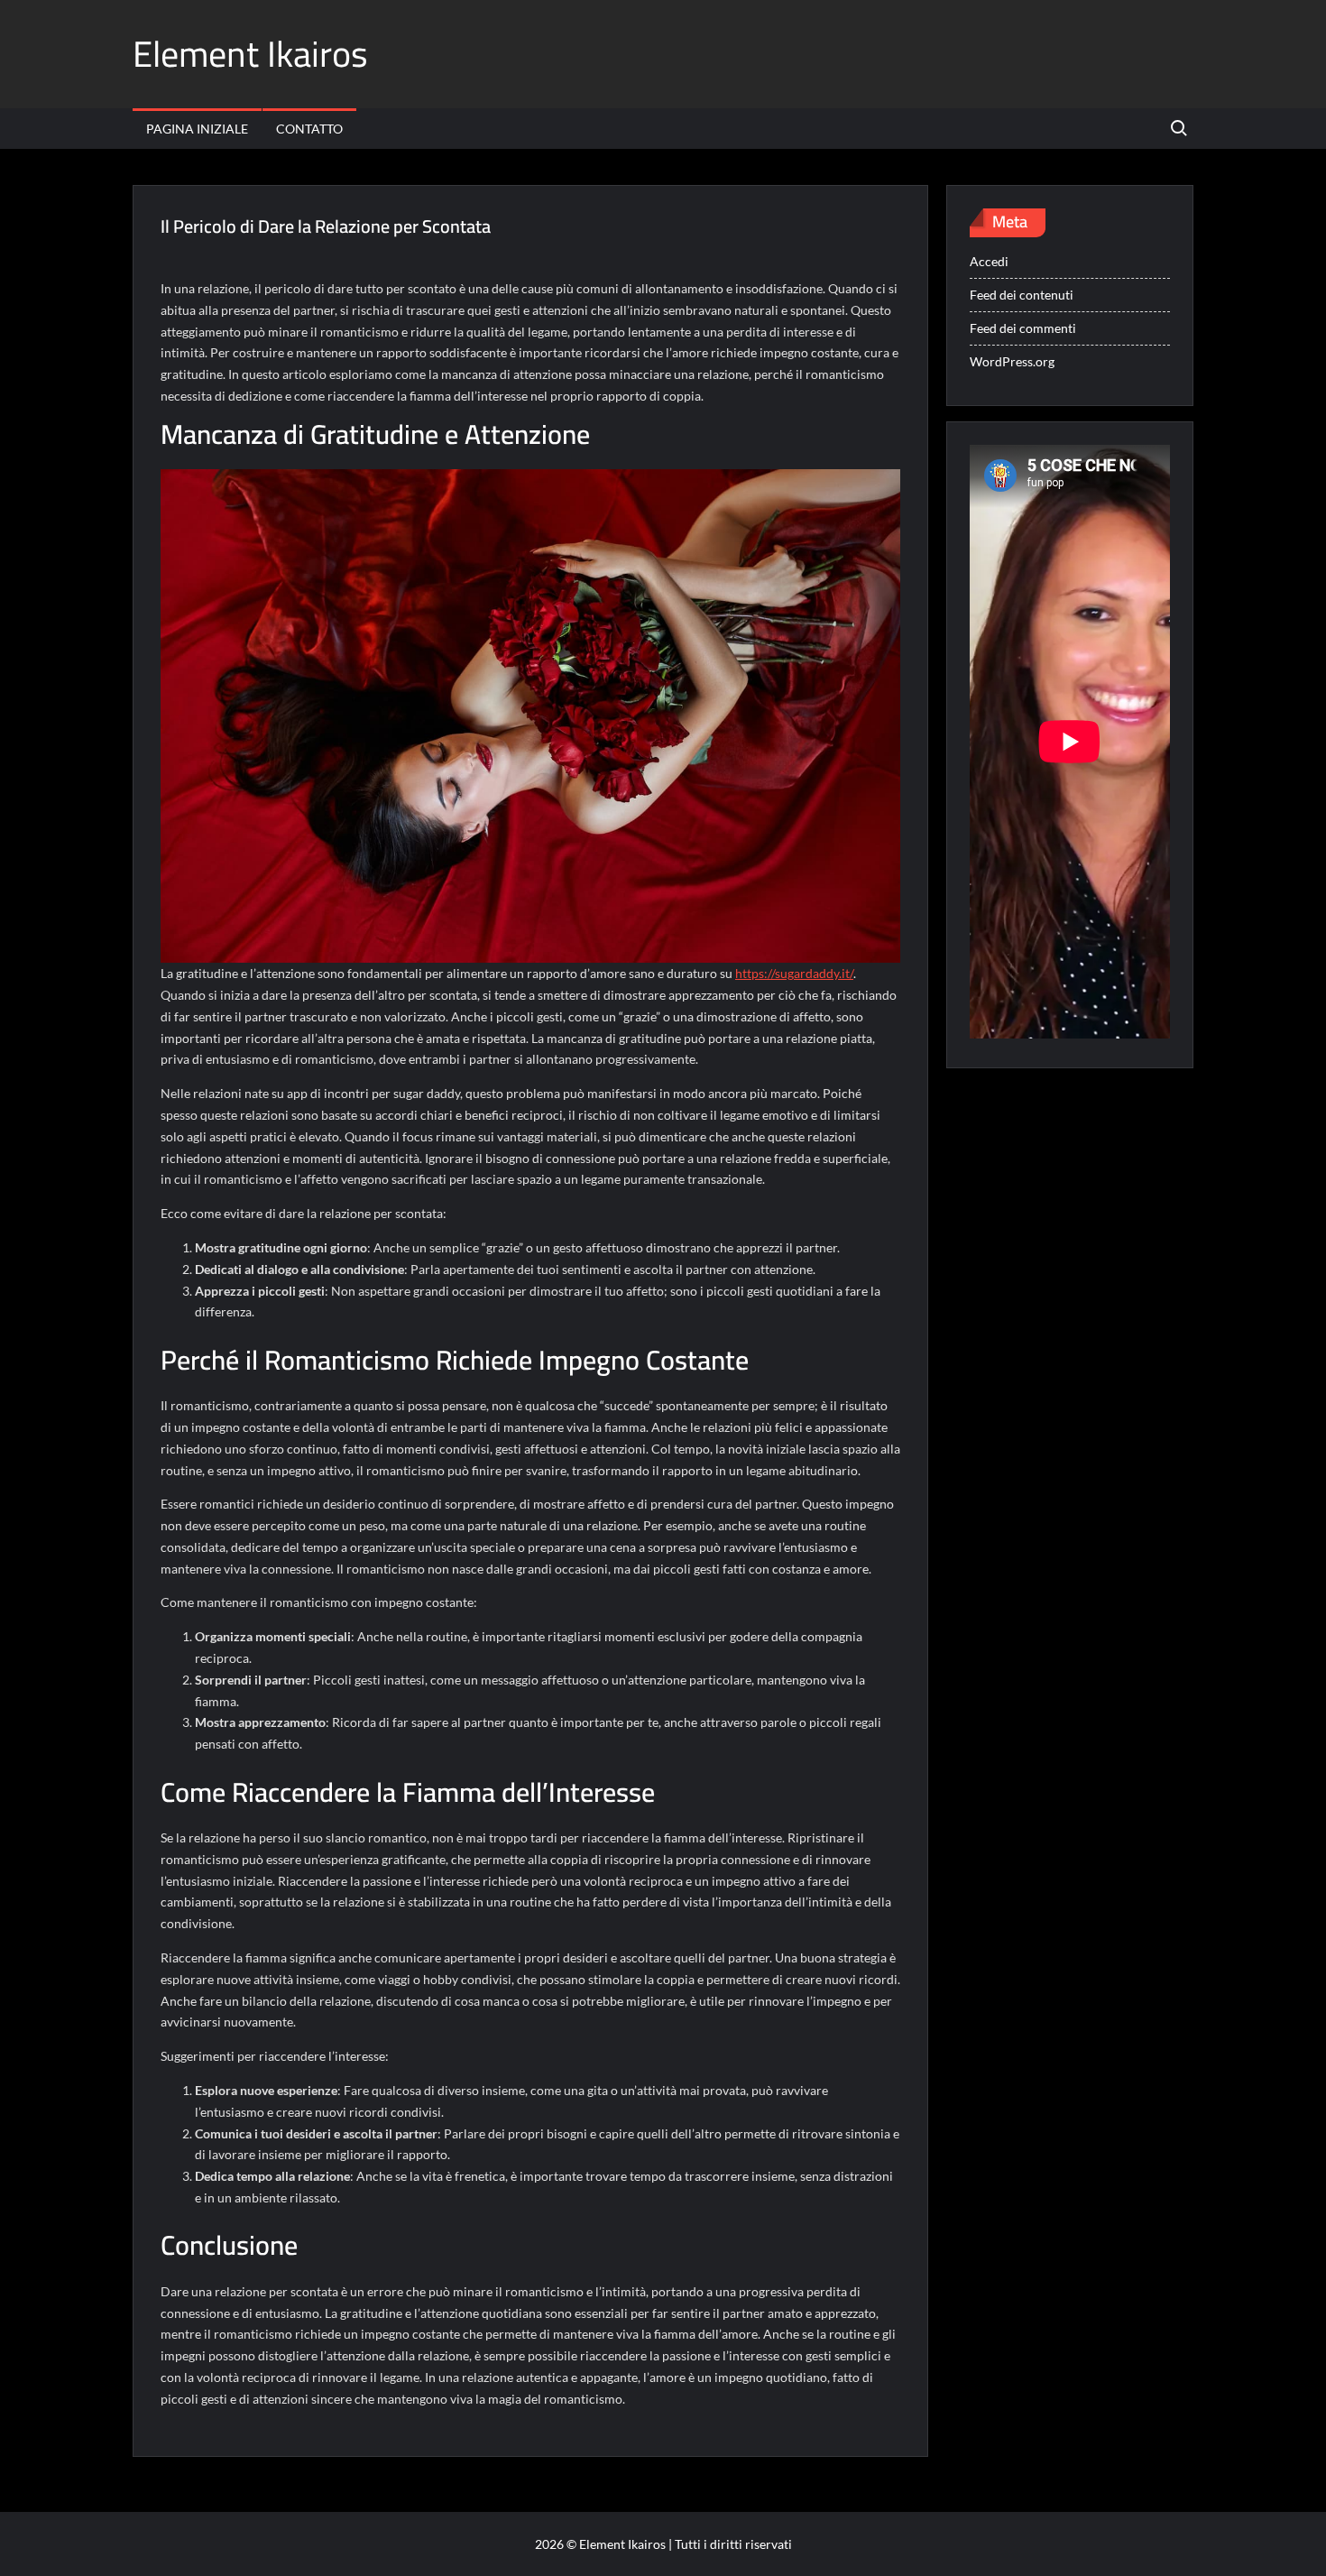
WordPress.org (1012, 361)
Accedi (989, 261)
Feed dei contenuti (1022, 295)
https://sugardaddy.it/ (794, 973)
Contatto (309, 129)
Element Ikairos (250, 54)
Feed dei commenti (1023, 328)
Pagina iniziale (197, 129)
